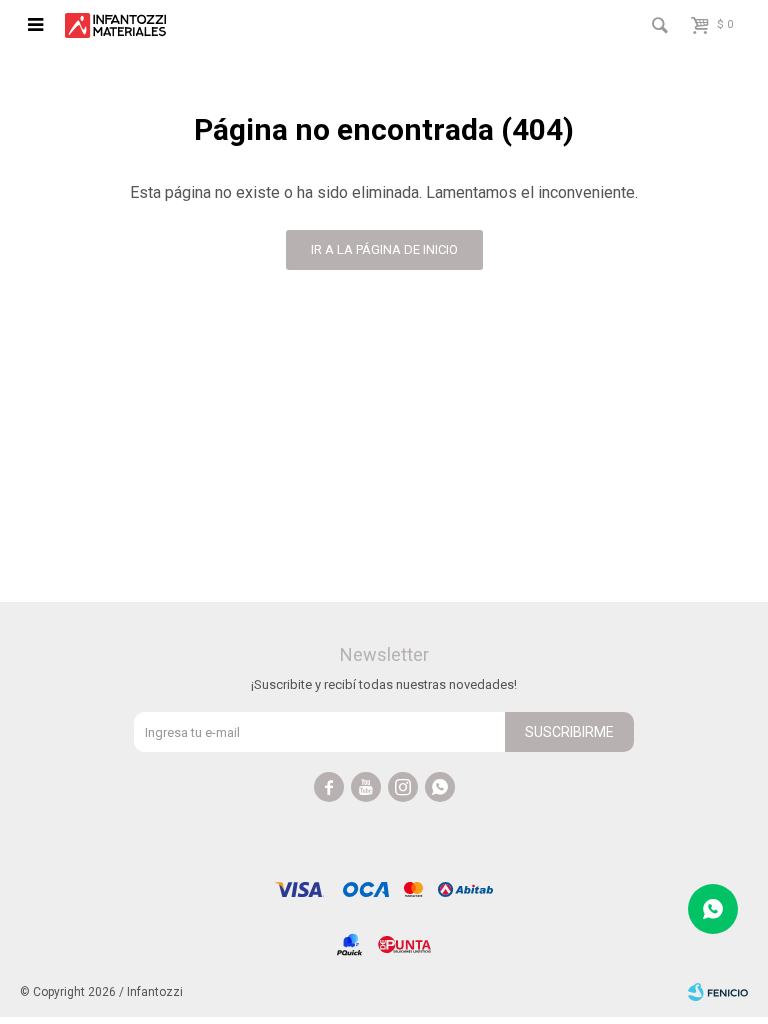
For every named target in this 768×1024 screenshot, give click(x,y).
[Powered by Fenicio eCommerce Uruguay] (718, 992)
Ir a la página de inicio (384, 249)
